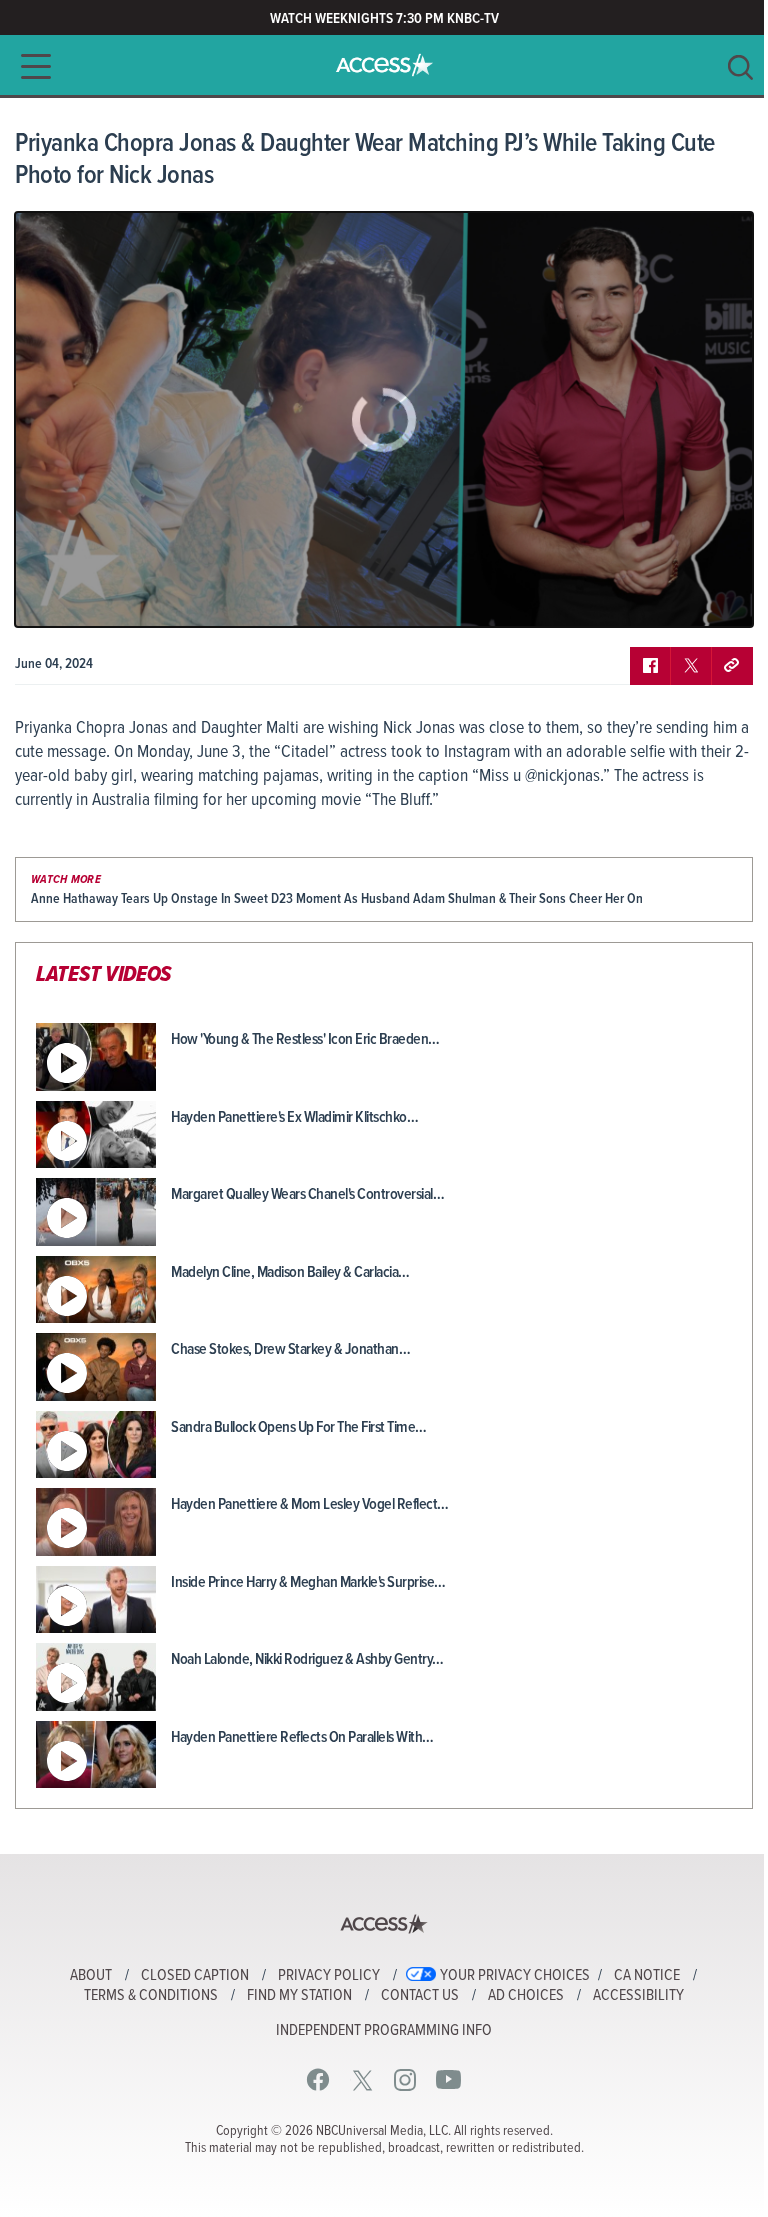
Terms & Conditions (151, 1996)
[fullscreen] (713, 597)
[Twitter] (362, 2079)
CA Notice (647, 1976)
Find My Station (299, 1996)
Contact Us (420, 1996)
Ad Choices (526, 1996)
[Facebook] (318, 2079)
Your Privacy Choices (515, 1976)
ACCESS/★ (384, 65)
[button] (30, 66)
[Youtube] (448, 2079)
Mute (88, 597)
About (91, 1976)
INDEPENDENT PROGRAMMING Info (384, 2031)
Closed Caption (195, 1976)
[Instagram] (405, 2079)
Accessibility (638, 1996)
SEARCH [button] (740, 67)
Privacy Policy (329, 1976)
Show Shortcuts (652, 597)
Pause (55, 597)
